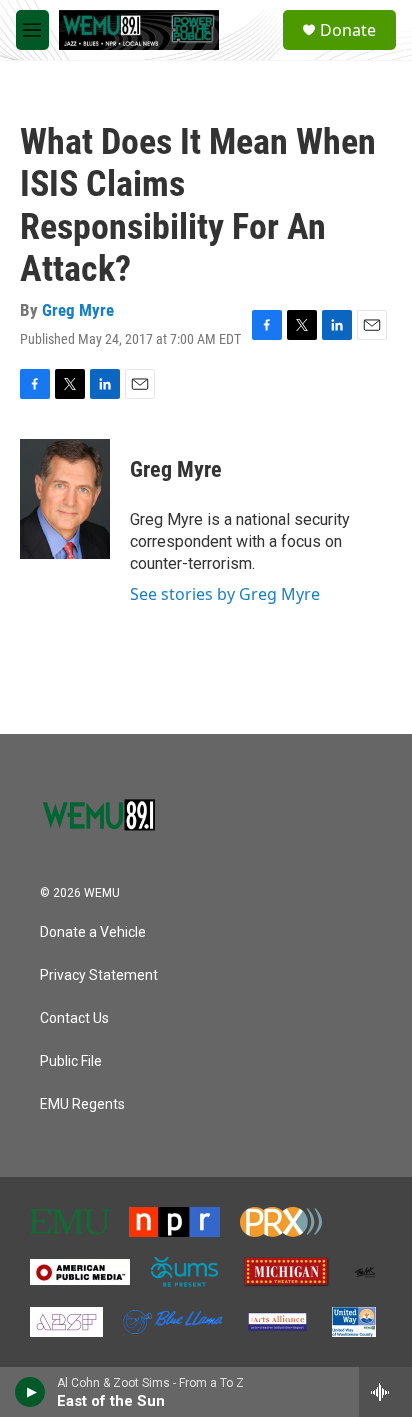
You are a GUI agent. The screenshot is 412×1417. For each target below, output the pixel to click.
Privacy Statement (99, 975)
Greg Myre (78, 310)
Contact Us (74, 1018)
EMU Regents (82, 1104)
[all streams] (385, 1392)
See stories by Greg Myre (225, 594)
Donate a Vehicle (93, 932)
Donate (348, 30)
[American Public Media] (80, 1272)
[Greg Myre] (65, 499)
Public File (71, 1061)
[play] (30, 1392)
